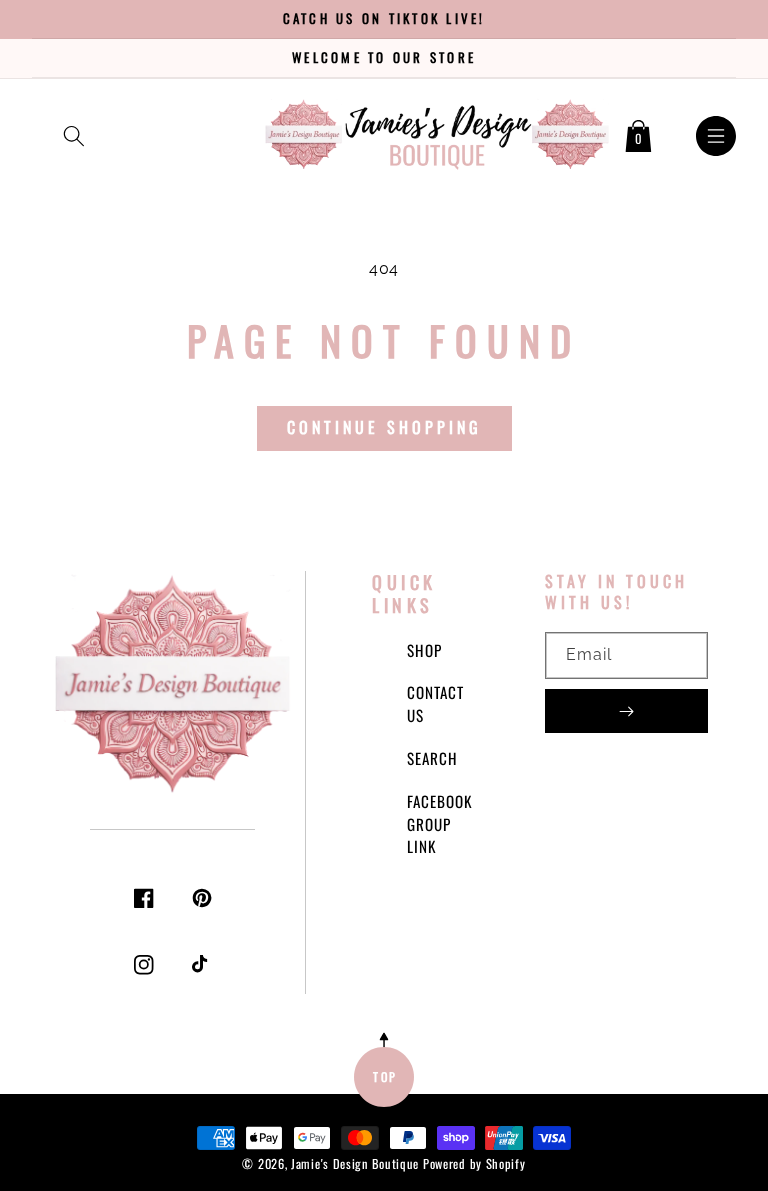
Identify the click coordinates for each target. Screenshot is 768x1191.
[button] (74, 132)
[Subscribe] (626, 711)
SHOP (424, 650)
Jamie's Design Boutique (355, 1163)
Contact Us (435, 703)
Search (432, 758)
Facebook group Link (440, 824)
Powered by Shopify (474, 1163)
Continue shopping (384, 427)
